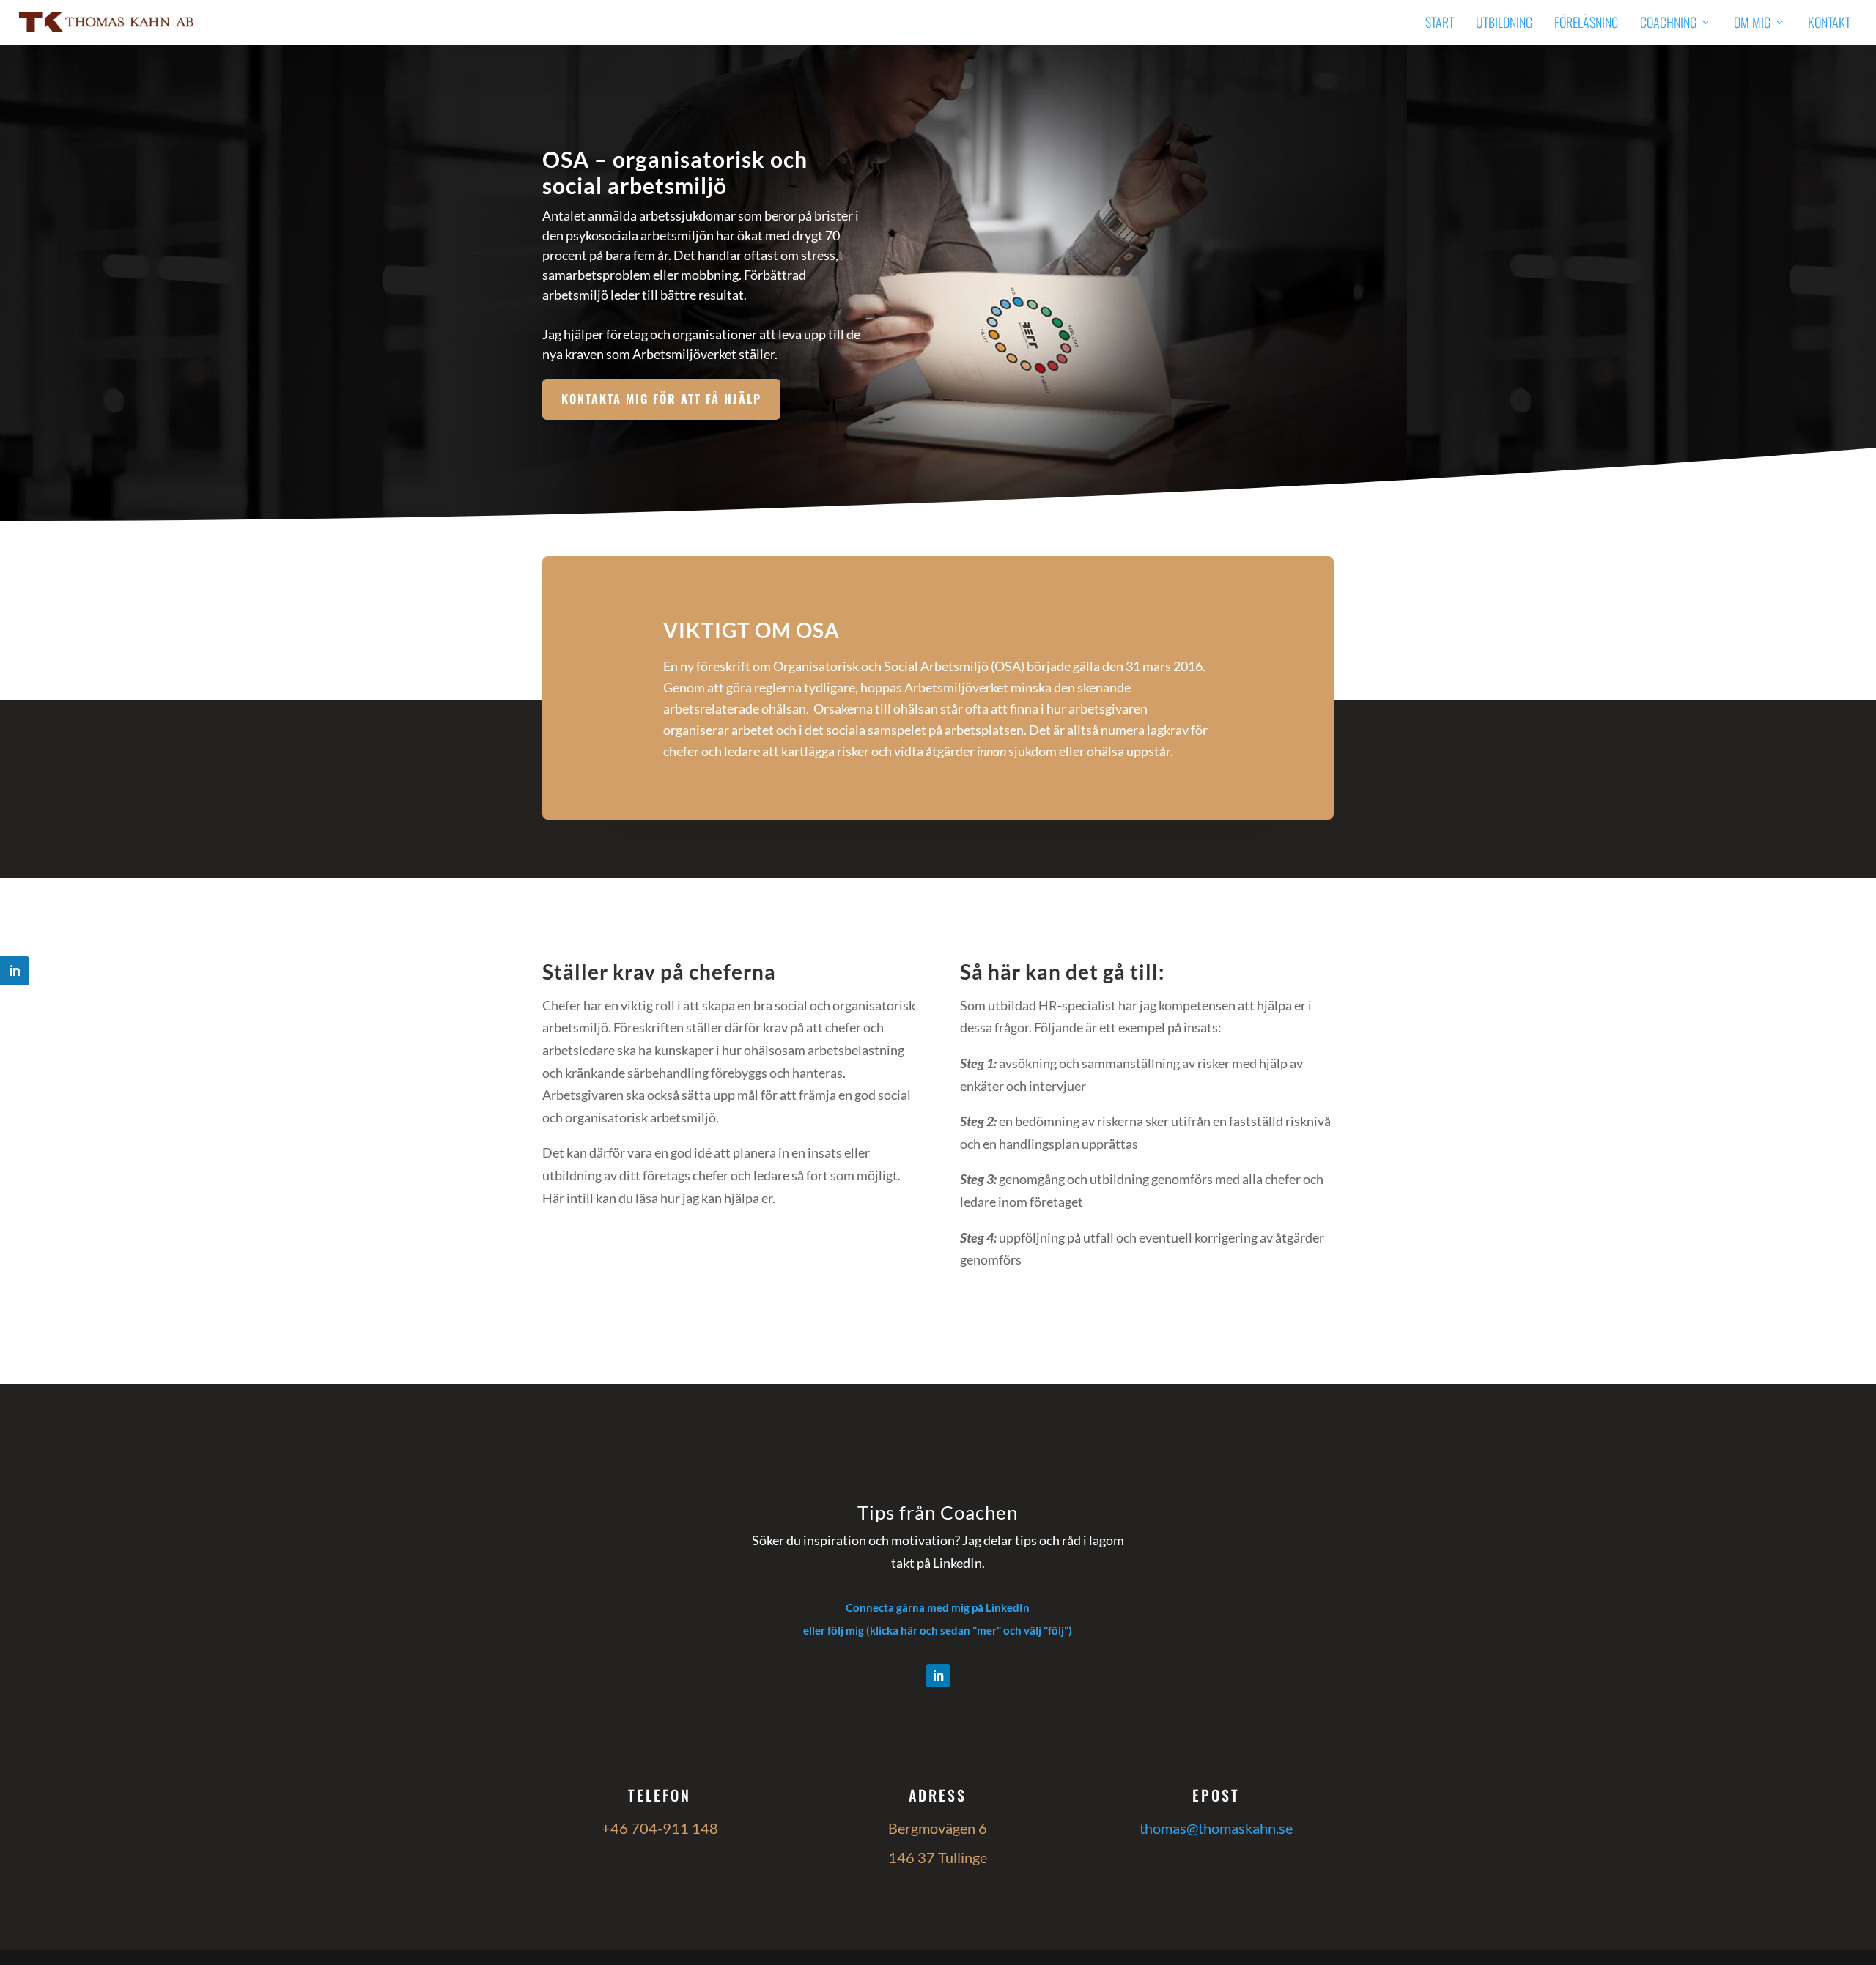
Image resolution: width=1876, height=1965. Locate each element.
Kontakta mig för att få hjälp (661, 399)
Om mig (1752, 22)
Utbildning (1504, 22)
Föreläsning (1586, 22)
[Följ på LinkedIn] (938, 1676)
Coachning (1668, 22)
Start (1440, 22)
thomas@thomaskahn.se (1216, 1828)
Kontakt (1829, 22)
